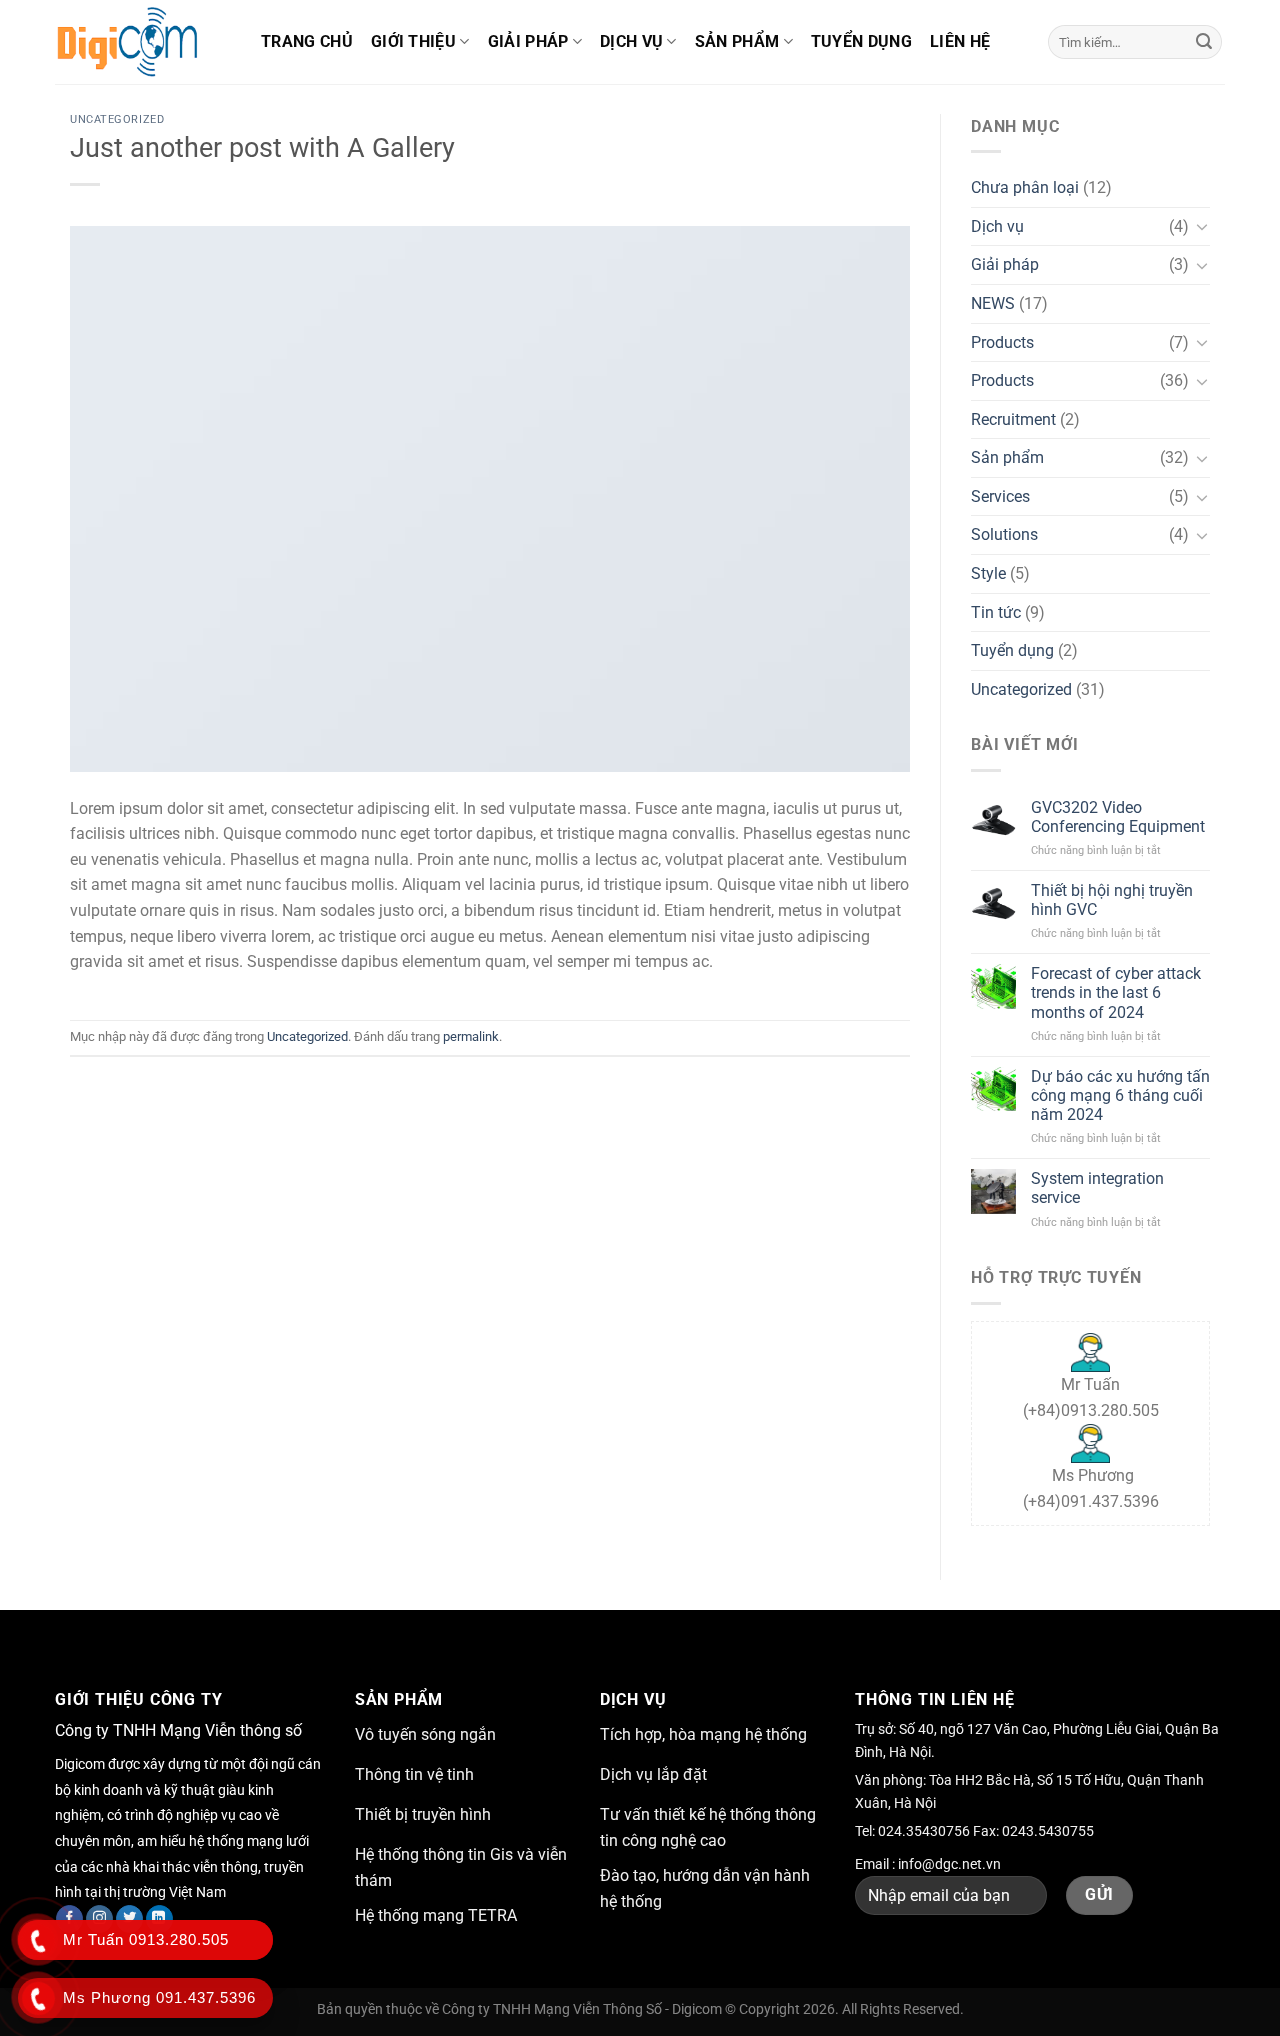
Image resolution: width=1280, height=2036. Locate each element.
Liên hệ (960, 41)
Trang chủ (307, 41)
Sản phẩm (737, 41)
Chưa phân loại (1025, 187)
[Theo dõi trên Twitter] (129, 1919)
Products (1002, 342)
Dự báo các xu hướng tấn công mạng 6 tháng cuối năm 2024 (1120, 1095)
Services (1000, 496)
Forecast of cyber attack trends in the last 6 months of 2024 (1116, 992)
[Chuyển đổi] (1202, 226)
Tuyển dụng (861, 41)
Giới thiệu (413, 41)
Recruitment (1013, 419)
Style (988, 573)
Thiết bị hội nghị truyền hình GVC (1112, 900)
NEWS (993, 303)
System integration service (1097, 1188)
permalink (471, 1036)
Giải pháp (528, 41)
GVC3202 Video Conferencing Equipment (1118, 817)
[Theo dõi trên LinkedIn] (159, 1919)
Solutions (1004, 534)
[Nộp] (1204, 42)
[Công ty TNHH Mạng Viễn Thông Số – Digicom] (143, 42)
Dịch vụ (631, 41)
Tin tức (996, 612)
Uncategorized (117, 119)
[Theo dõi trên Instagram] (99, 1919)
